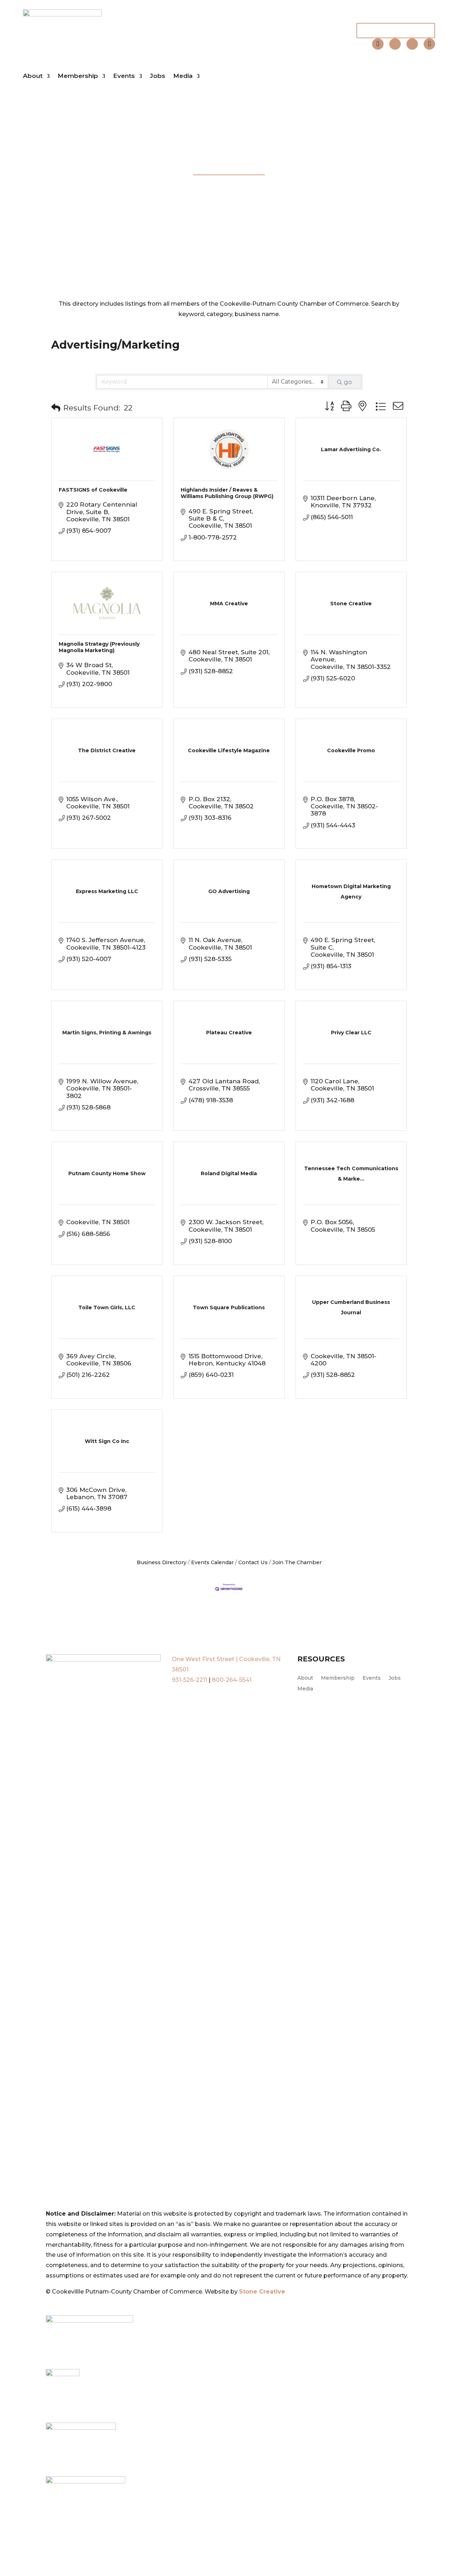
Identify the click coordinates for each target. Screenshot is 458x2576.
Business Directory (162, 1562)
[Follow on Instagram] (412, 44)
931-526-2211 (189, 1680)
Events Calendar (212, 1562)
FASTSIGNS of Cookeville (93, 490)
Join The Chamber (396, 30)
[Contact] (378, 44)
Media (183, 76)
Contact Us (253, 1562)
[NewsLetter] (429, 44)
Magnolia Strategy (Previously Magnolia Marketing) (99, 647)
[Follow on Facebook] (395, 44)
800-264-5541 (232, 1680)
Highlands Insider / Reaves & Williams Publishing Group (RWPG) (227, 493)
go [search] (348, 382)
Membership (78, 76)
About (33, 76)
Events (124, 76)
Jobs (158, 76)
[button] (56, 408)
